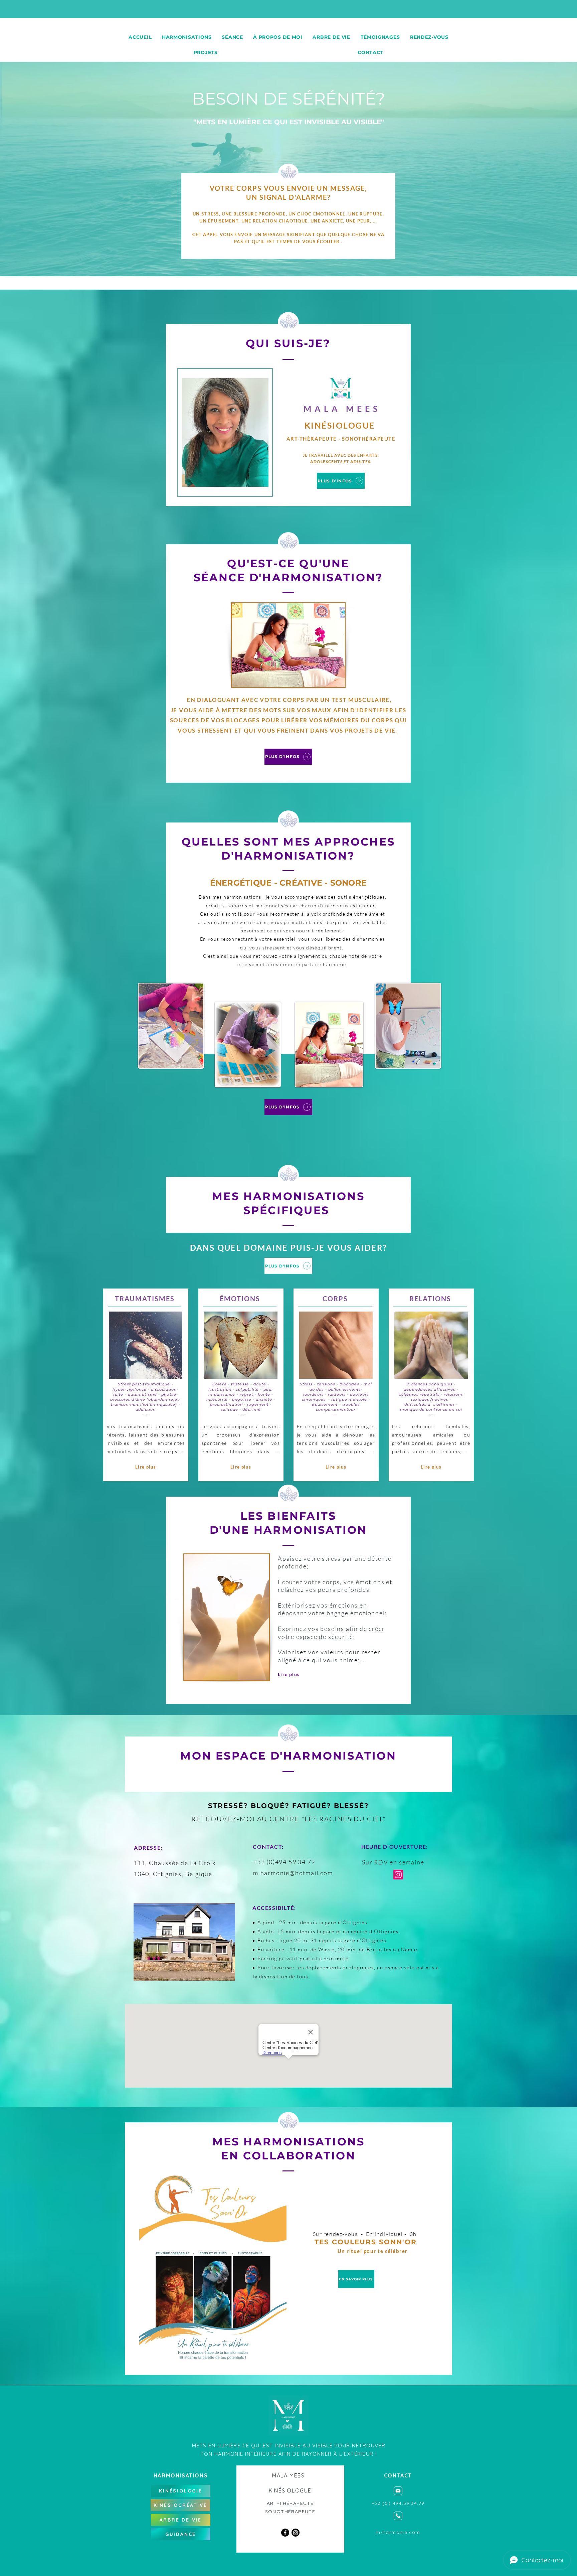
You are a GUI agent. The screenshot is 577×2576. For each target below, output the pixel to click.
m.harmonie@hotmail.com (293, 1873)
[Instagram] (398, 1875)
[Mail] (398, 2491)
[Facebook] (285, 2533)
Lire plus (146, 1467)
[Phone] (398, 2516)
